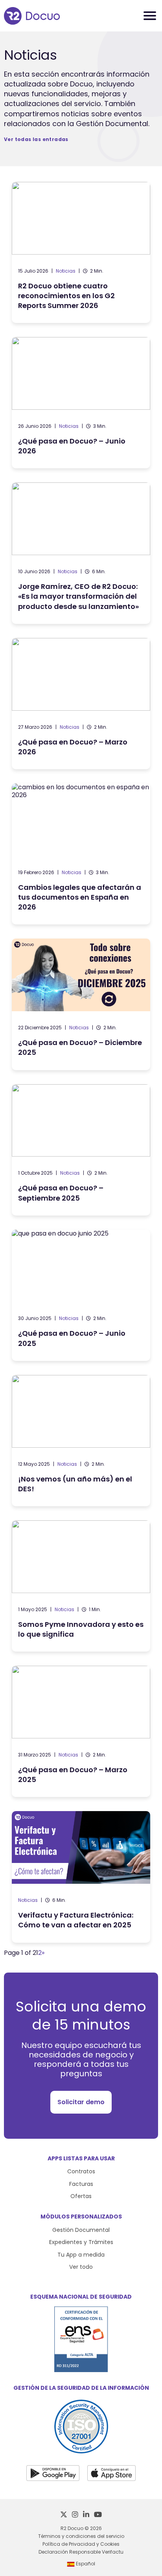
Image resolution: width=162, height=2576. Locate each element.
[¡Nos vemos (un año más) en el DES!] (81, 1441)
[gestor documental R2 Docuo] (32, 16)
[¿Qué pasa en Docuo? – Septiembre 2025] (81, 1150)
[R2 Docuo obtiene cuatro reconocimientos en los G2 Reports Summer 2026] (81, 252)
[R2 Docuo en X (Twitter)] (64, 2515)
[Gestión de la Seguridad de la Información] (81, 2451)
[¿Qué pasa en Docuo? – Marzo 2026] (81, 704)
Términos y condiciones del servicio (81, 2536)
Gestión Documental (81, 2230)
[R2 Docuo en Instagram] (75, 2515)
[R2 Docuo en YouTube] (98, 2515)
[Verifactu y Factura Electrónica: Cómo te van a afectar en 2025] (81, 1877)
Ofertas (81, 2196)
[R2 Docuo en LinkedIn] (86, 2515)
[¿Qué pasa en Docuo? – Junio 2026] (81, 403)
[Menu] (150, 16)
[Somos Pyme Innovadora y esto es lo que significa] (81, 1586)
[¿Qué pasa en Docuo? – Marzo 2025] (81, 1731)
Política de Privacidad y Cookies (81, 2544)
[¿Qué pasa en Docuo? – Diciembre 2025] (81, 1004)
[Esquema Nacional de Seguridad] (81, 2370)
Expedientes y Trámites (81, 2242)
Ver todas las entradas (36, 139)
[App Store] (111, 2473)
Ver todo (81, 2267)
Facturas (81, 2184)
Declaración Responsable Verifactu (81, 2552)
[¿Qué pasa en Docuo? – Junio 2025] (81, 1295)
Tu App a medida (81, 2255)
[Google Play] (53, 2473)
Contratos (81, 2171)
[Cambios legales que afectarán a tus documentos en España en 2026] (81, 854)
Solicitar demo (81, 2102)
